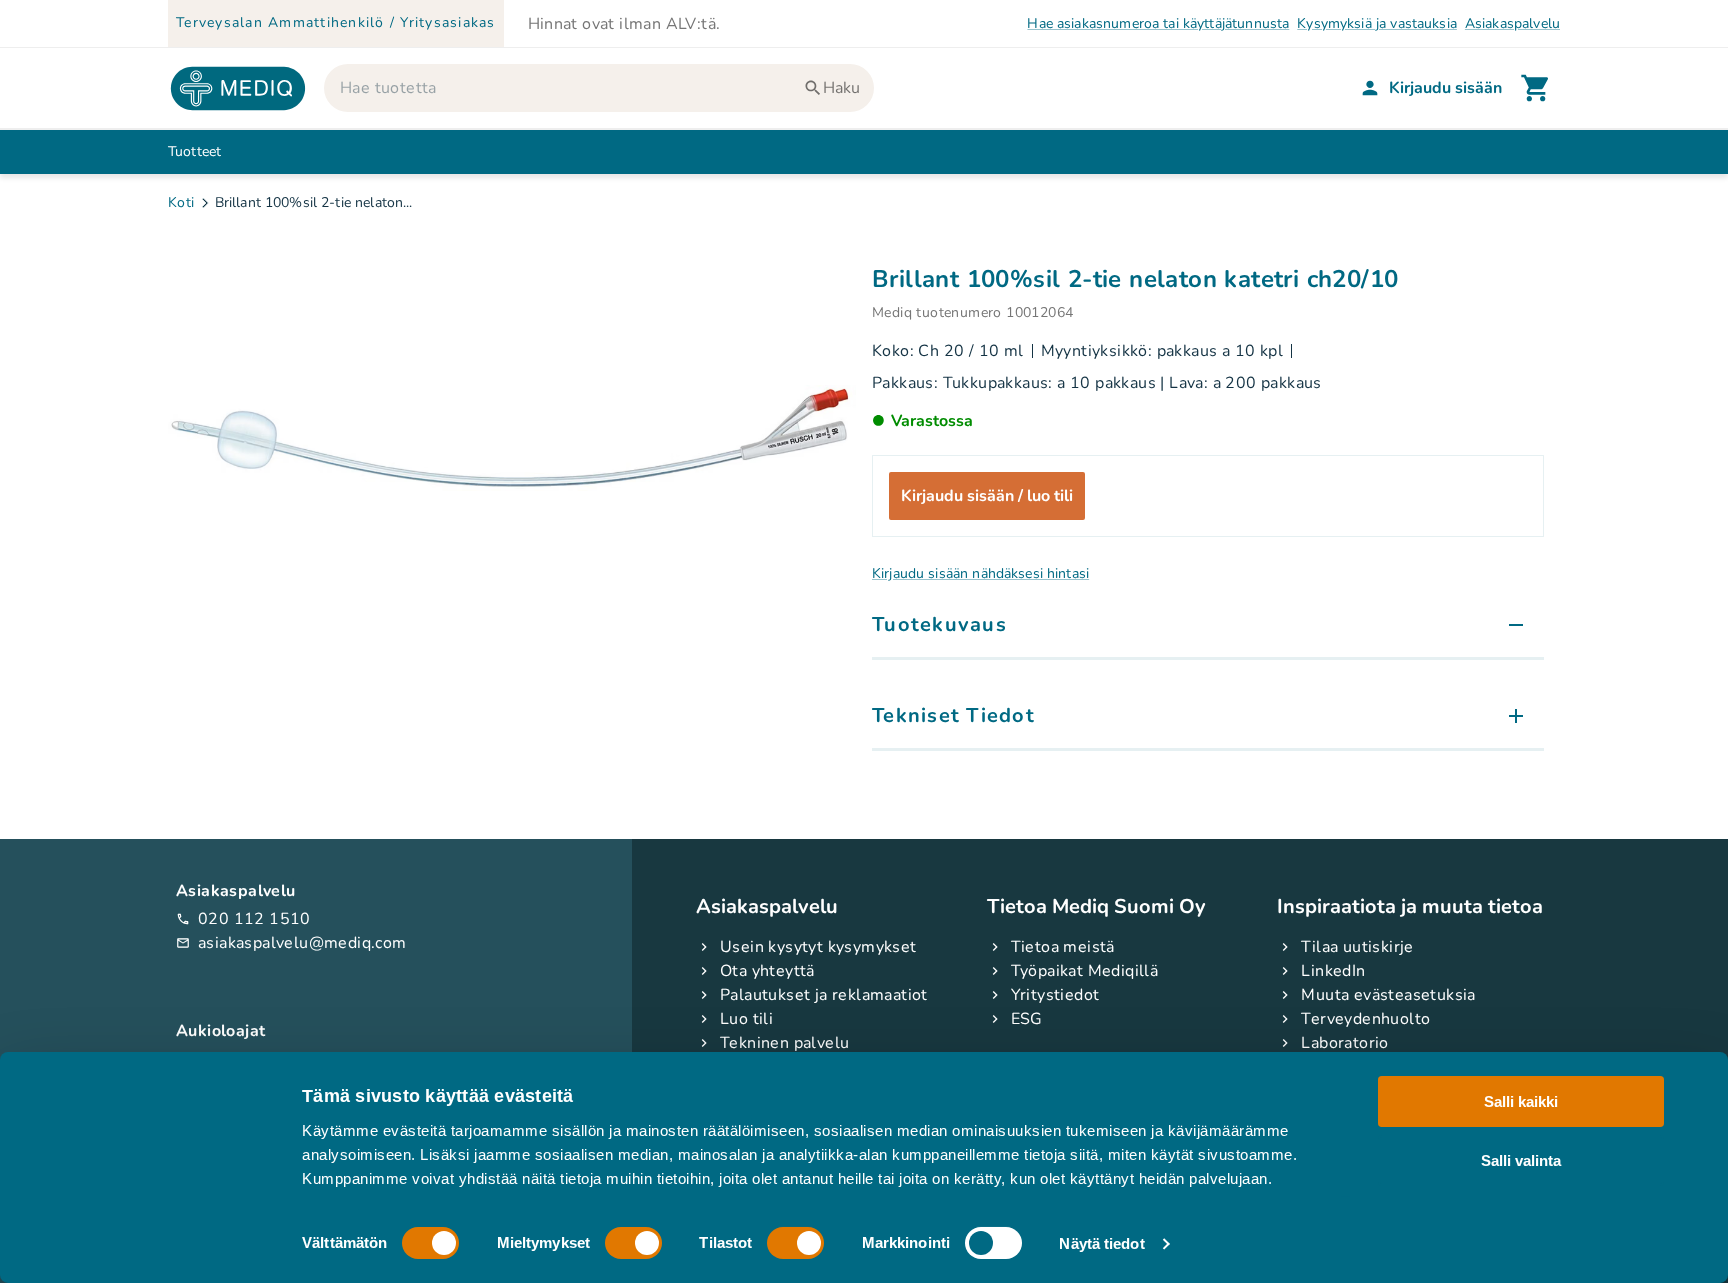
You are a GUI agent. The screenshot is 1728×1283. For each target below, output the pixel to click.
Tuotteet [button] (194, 151)
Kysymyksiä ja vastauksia (1377, 23)
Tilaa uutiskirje (1357, 947)
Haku (841, 88)
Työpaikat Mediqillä (1085, 971)
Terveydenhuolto (1365, 1019)
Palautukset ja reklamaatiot (824, 995)
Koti (181, 202)
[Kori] (1536, 88)
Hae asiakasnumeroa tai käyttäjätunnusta (1158, 23)
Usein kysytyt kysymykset (818, 947)
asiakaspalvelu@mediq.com (291, 943)
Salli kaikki (1521, 1101)
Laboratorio (1344, 1043)
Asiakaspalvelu (1512, 23)
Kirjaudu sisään (1445, 88)
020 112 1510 (243, 919)
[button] (1208, 626)
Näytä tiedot (1101, 1243)
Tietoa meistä (1063, 947)
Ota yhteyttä (767, 971)
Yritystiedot (1055, 995)
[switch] (633, 1243)
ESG (1027, 1019)
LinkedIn (1333, 971)
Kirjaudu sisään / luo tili (987, 496)
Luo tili (746, 1019)
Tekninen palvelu (784, 1043)
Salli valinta (1521, 1159)
